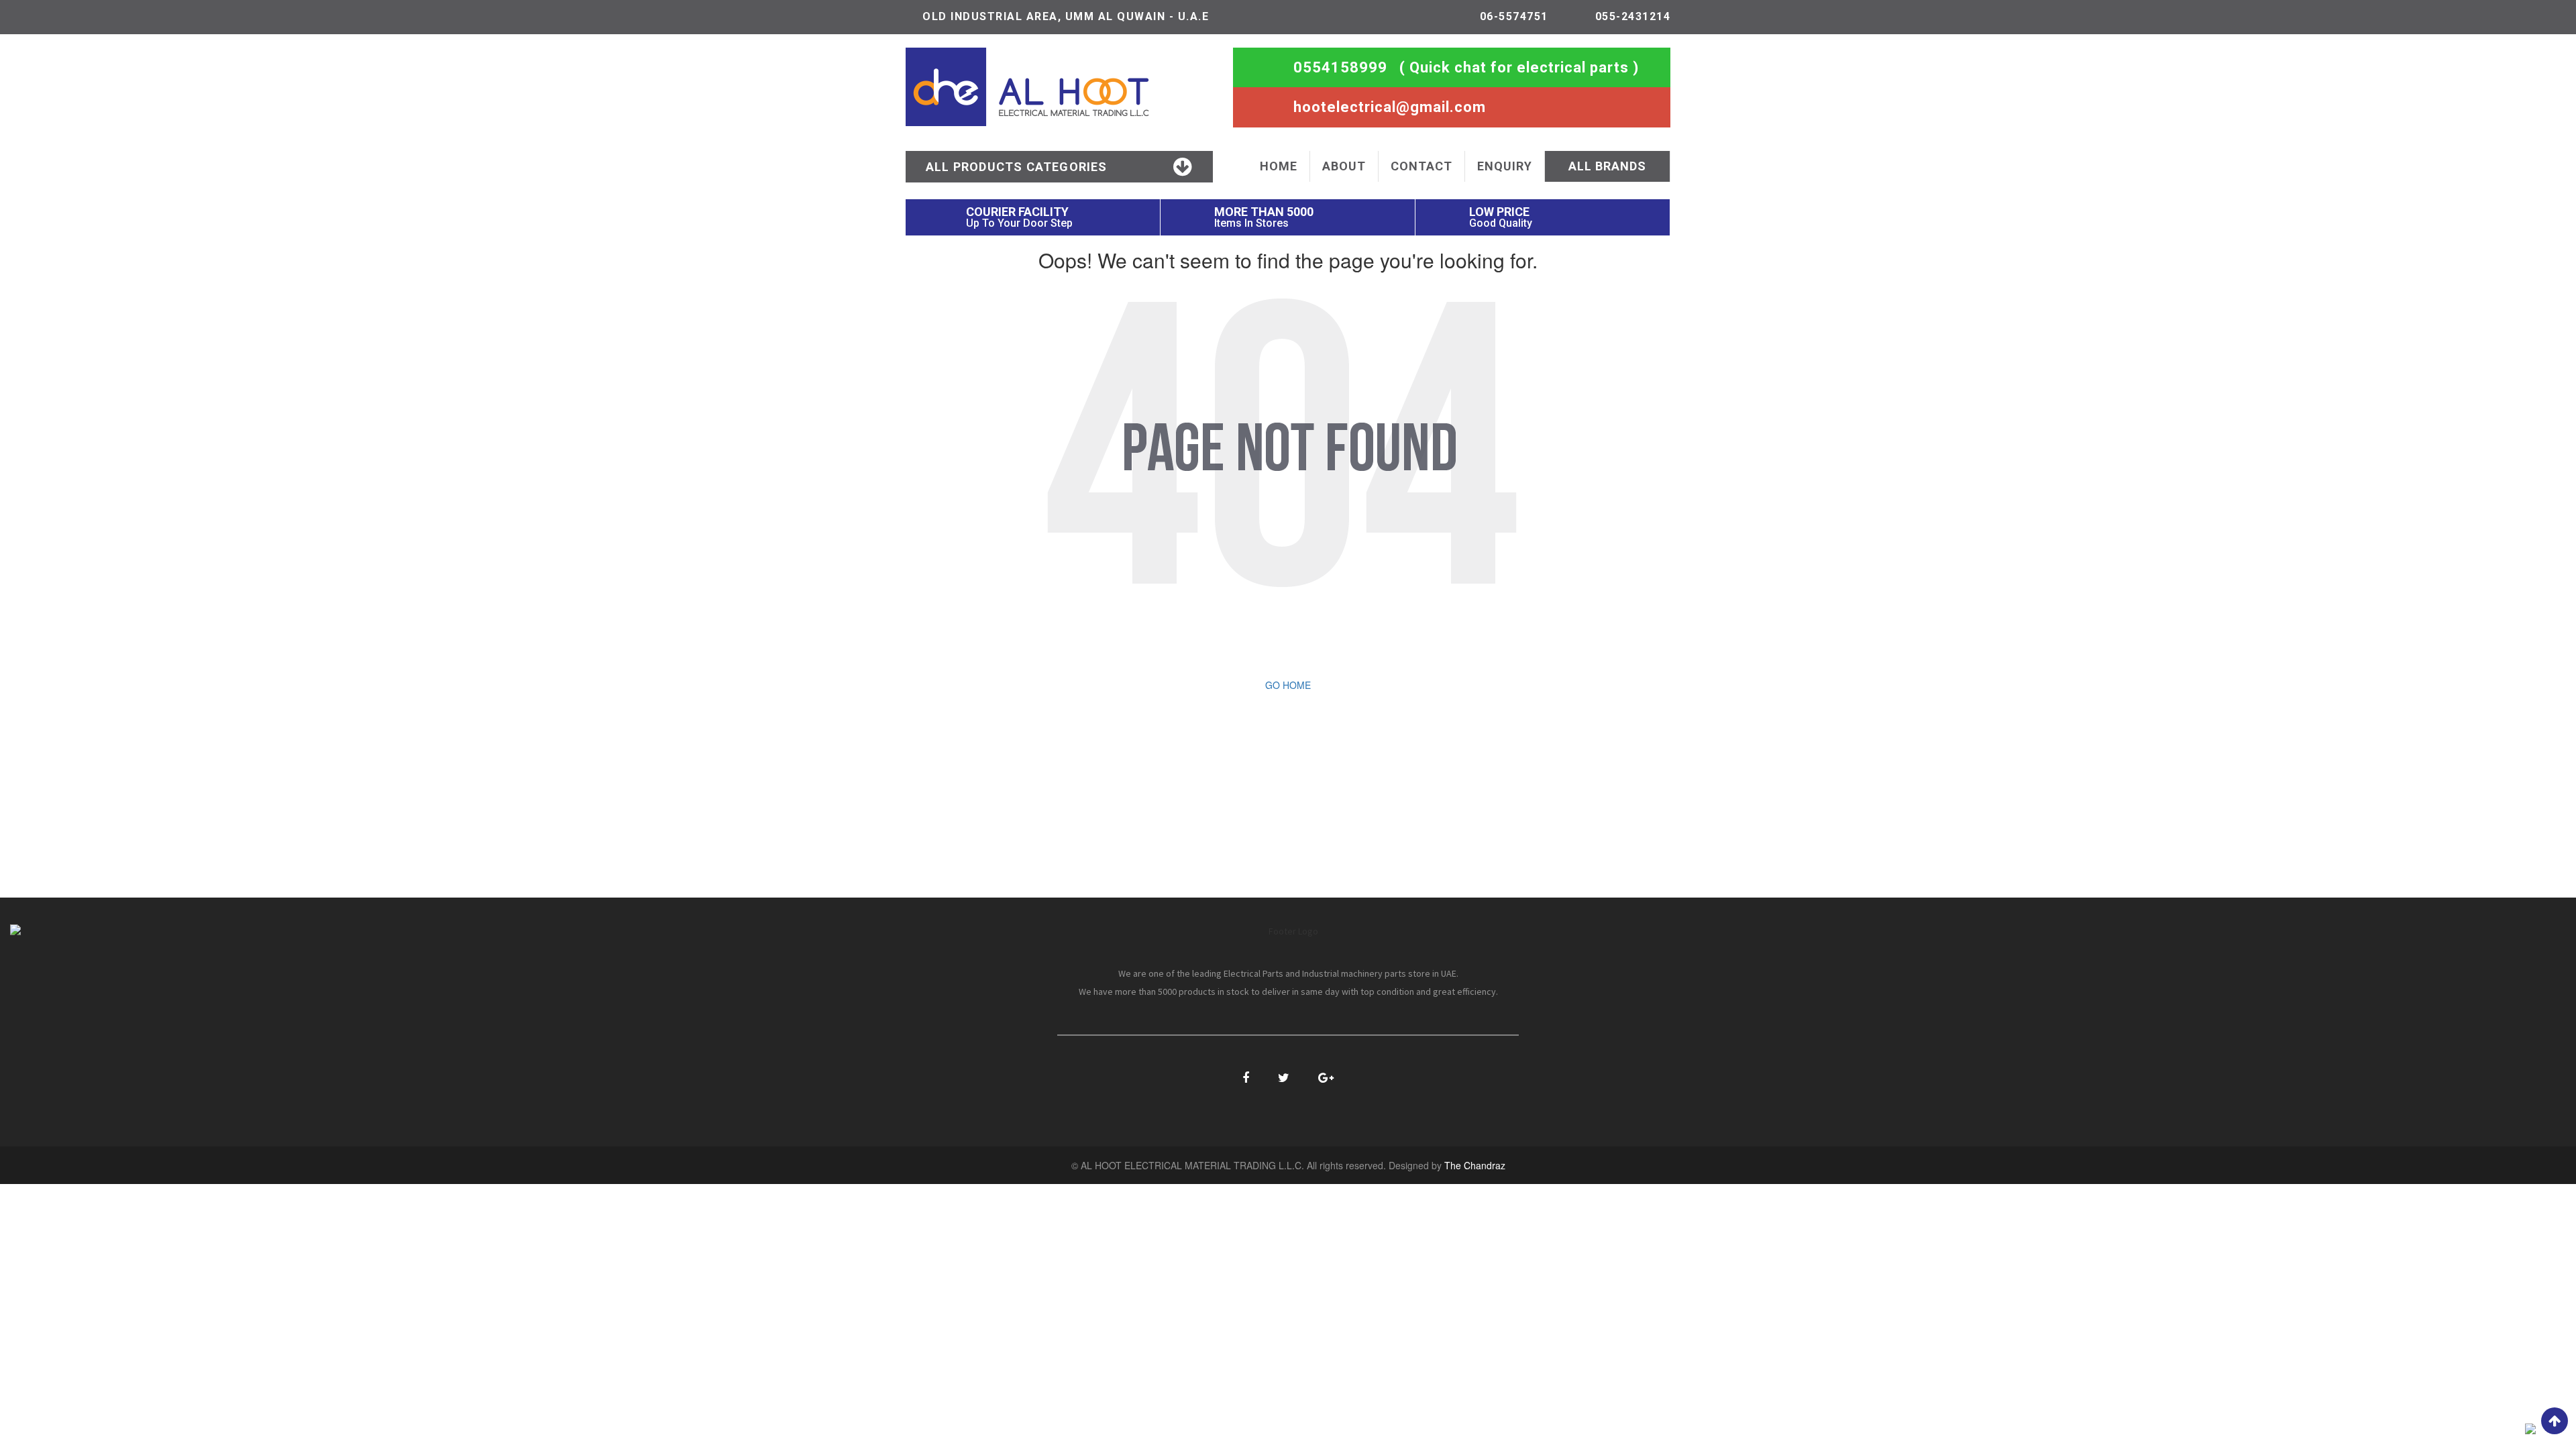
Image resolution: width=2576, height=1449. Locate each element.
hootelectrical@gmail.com (1390, 107)
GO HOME (1288, 685)
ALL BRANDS (1607, 166)
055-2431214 (1633, 16)
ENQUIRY (1505, 166)
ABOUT (1344, 166)
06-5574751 (1514, 16)
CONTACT (1421, 166)
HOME (1279, 166)
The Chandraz (1475, 1165)
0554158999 (1340, 67)
